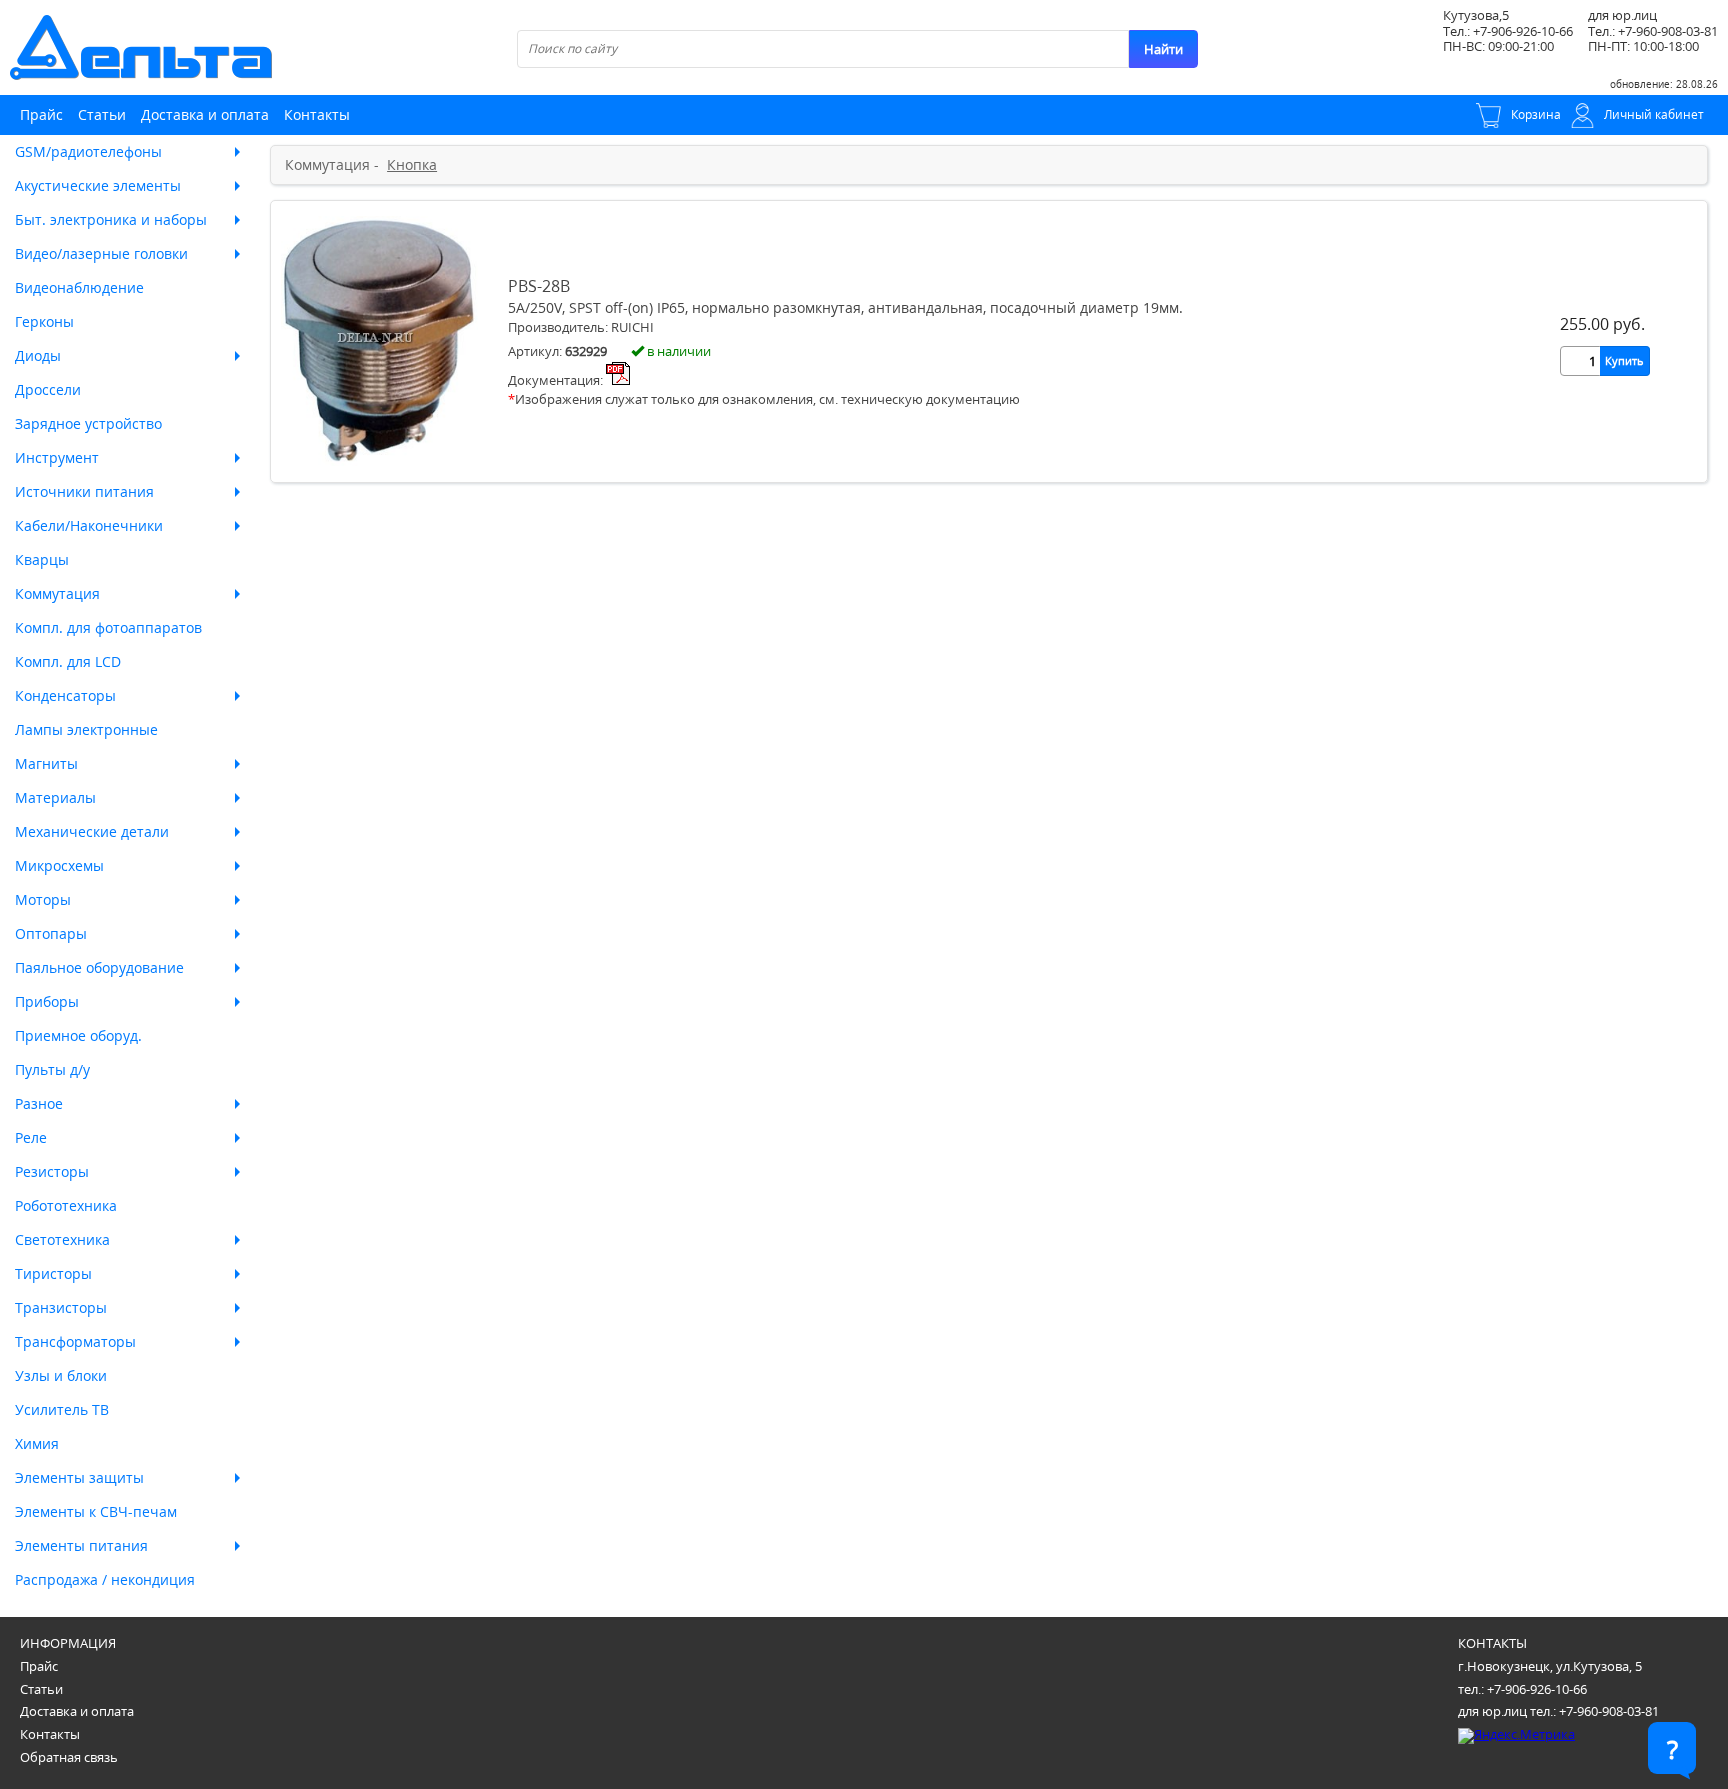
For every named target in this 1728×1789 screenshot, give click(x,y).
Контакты (317, 114)
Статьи (102, 114)
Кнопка (412, 165)
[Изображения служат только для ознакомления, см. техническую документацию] (379, 460)
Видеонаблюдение (79, 287)
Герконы (44, 321)
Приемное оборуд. (78, 1035)
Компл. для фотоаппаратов (108, 627)
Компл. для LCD (68, 661)
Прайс (41, 114)
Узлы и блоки (61, 1375)
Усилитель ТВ (62, 1409)
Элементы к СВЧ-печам (96, 1511)
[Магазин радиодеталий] (141, 47)
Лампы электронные (86, 729)
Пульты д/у (52, 1069)
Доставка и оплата (205, 114)
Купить (1624, 360)
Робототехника (66, 1205)
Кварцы (42, 559)
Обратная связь (69, 1757)
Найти (1163, 49)
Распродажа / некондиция (105, 1579)
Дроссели (48, 389)
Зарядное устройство (88, 423)
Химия (37, 1443)
